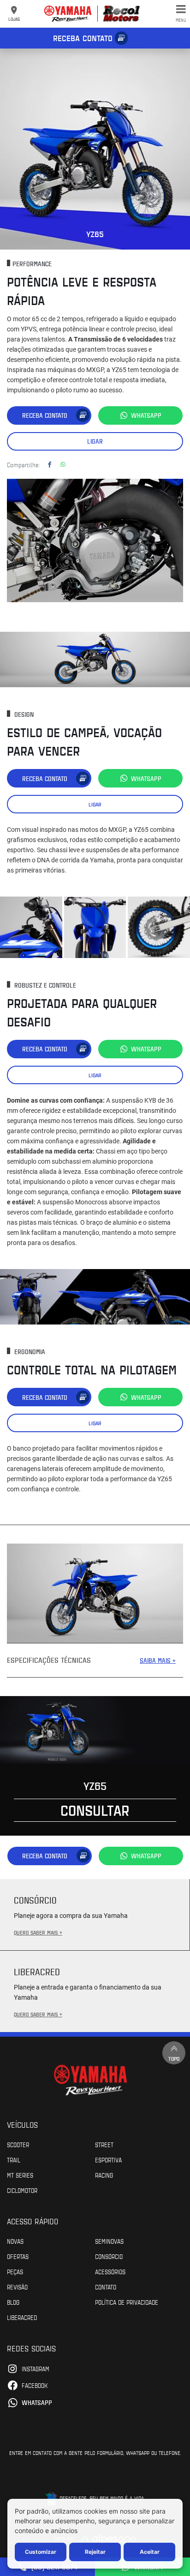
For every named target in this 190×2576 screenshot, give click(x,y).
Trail (14, 2160)
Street (104, 2144)
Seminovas (109, 2241)
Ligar (95, 441)
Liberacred (22, 2317)
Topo (174, 2058)
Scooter (18, 2144)
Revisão (17, 2287)
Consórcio (109, 2256)
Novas (15, 2241)
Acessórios (110, 2271)
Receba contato (83, 38)
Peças (15, 2271)
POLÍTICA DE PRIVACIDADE (127, 2302)
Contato (106, 2287)
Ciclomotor (22, 2190)
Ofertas (18, 2256)
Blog (13, 2302)
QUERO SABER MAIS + (38, 1932)
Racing (104, 2175)
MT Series (20, 2175)
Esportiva (108, 2160)
